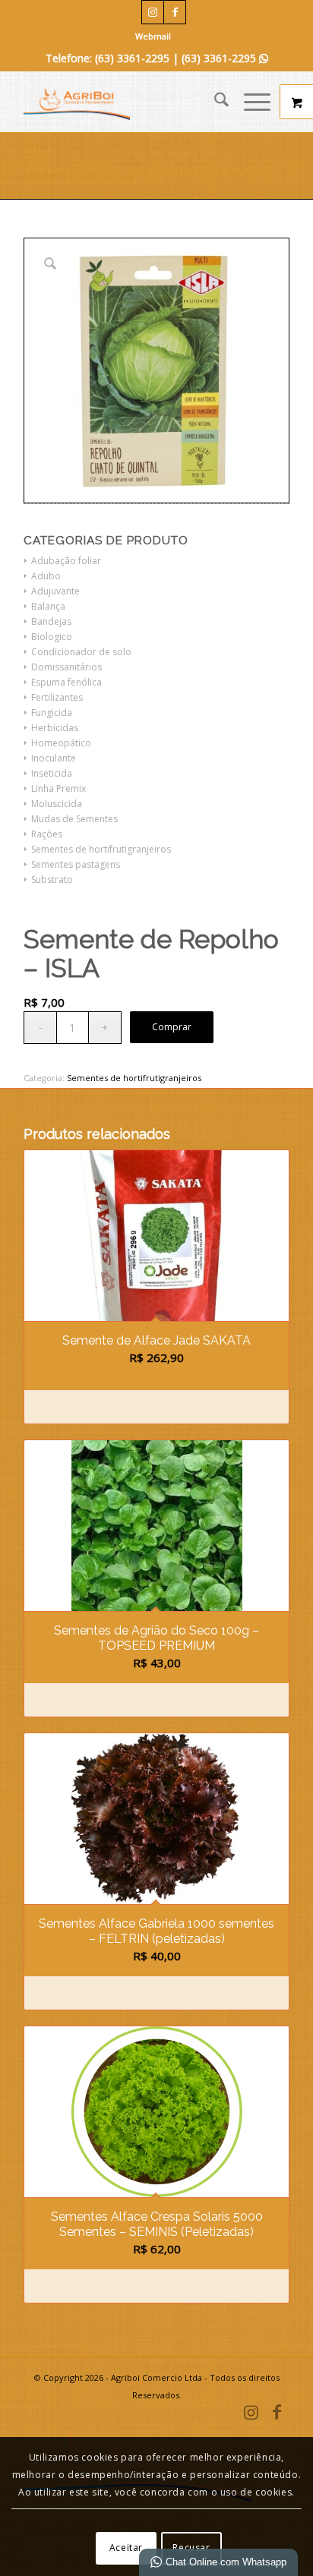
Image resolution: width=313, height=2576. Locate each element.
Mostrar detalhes (219, 1408)
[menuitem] (153, 36)
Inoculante (54, 758)
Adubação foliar (66, 561)
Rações (47, 834)
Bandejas (51, 621)
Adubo (46, 576)
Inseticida (52, 773)
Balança (48, 606)
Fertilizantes (57, 697)
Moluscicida (57, 804)
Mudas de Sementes (74, 819)
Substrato (52, 880)
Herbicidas (55, 728)
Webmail (153, 36)
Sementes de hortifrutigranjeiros (101, 849)
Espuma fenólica (66, 682)
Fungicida (52, 713)
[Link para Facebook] (175, 12)
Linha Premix (58, 788)
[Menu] (250, 102)
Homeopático (61, 743)
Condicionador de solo (81, 652)
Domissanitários (66, 667)
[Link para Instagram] (153, 12)
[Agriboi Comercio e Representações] (130, 102)
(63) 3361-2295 (225, 58)
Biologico (52, 637)
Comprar (172, 1027)
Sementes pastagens (76, 864)
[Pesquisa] (214, 102)
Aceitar (126, 2548)
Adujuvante (55, 591)
